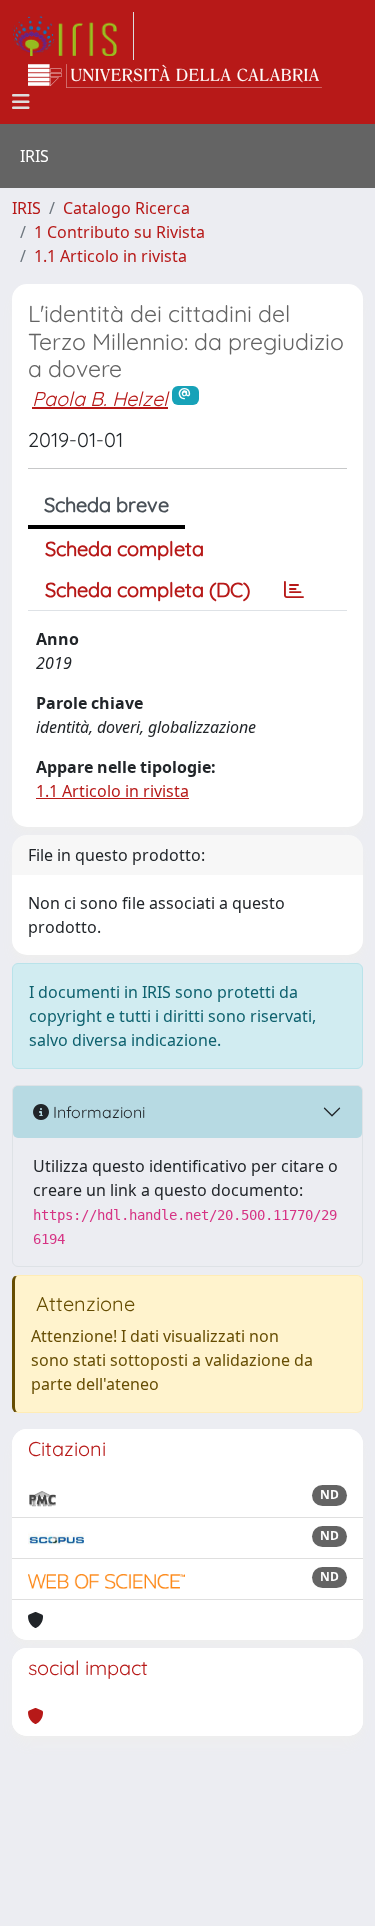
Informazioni (97, 1112)
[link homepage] (73, 36)
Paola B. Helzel (100, 398)
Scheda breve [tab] (106, 504)
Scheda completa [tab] (124, 548)
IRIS (26, 208)
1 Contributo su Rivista (119, 232)
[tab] (294, 590)
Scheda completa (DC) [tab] (147, 589)
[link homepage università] (175, 76)
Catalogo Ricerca (126, 208)
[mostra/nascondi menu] (21, 102)
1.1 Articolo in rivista (110, 256)
